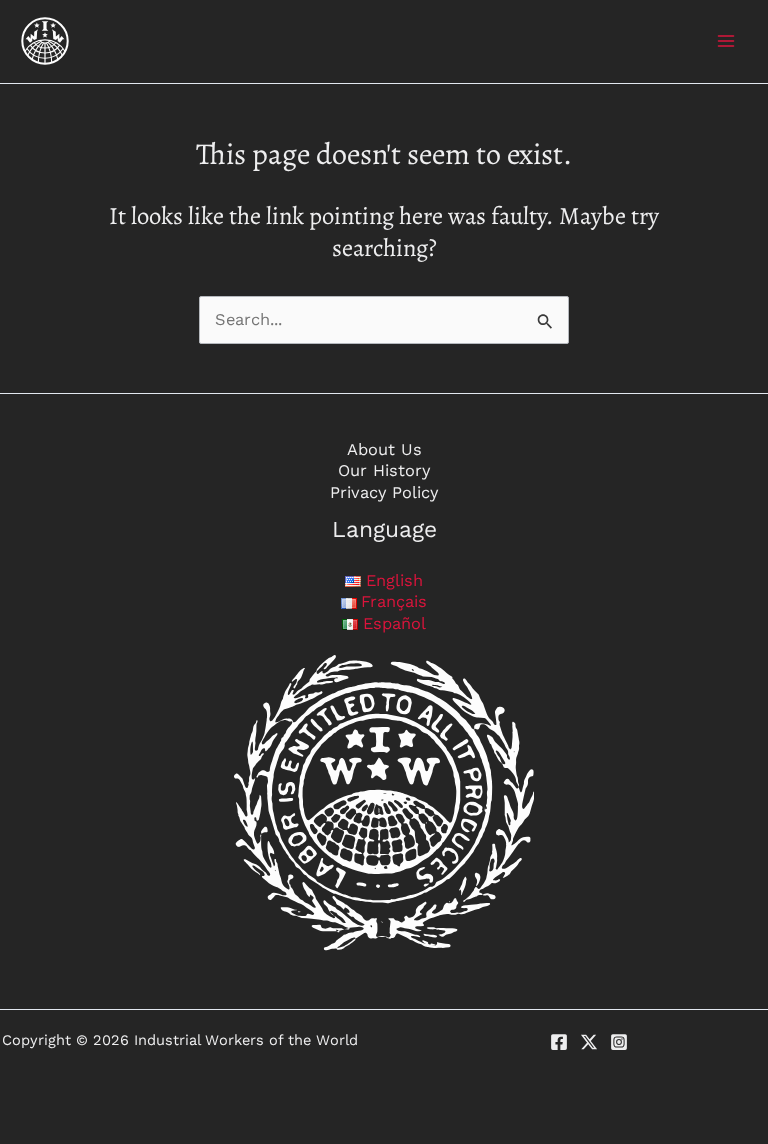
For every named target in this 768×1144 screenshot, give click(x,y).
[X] (589, 1042)
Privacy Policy (384, 492)
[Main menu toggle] (725, 41)
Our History (384, 470)
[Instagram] (619, 1042)
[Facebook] (559, 1042)
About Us (384, 449)
